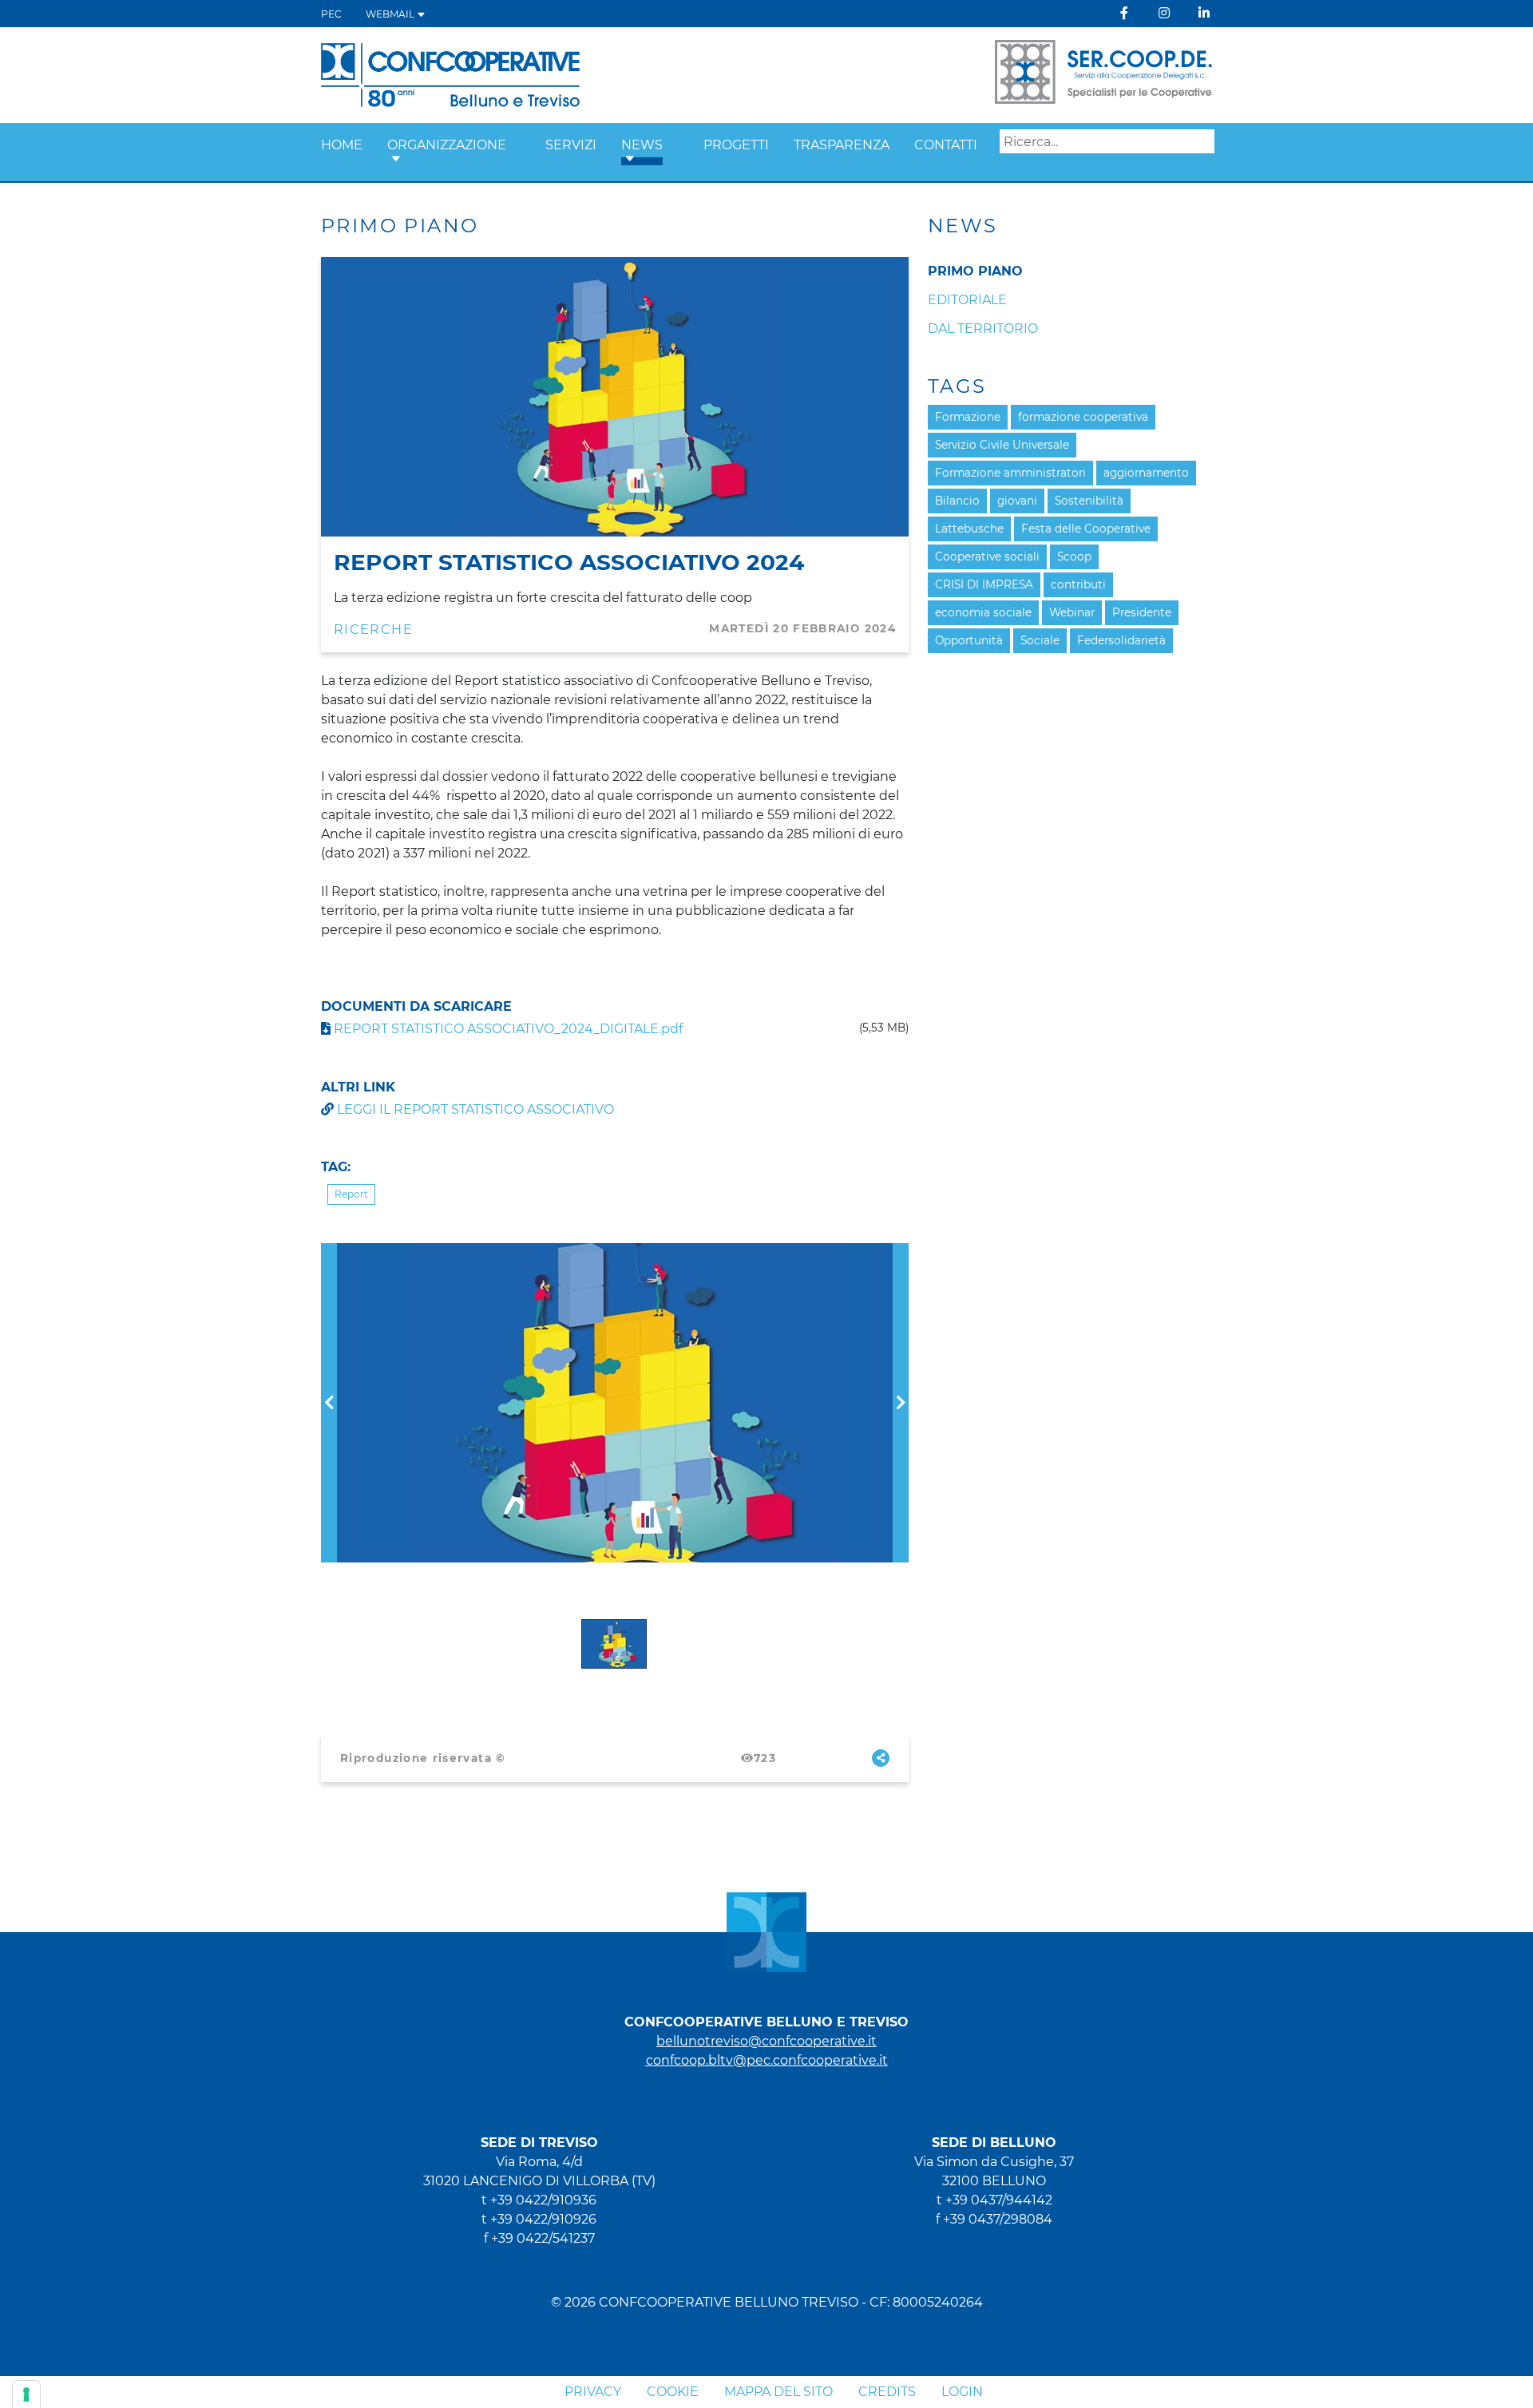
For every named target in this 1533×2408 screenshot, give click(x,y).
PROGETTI (736, 145)
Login (962, 2392)
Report (351, 1194)
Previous (329, 1252)
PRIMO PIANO (975, 271)
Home (342, 145)
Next (901, 1252)
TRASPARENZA (842, 145)
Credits (887, 2392)
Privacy (593, 2392)
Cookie (673, 2392)
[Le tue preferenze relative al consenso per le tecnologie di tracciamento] (26, 2394)
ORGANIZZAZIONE (447, 145)
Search (987, 165)
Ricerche (373, 630)
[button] (396, 159)
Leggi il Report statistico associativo (475, 1109)
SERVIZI (571, 145)
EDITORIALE (967, 300)
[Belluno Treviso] (450, 74)
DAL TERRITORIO (983, 329)
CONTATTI (946, 145)
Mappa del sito (778, 2392)
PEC (331, 14)
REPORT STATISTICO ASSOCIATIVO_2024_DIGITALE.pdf (507, 1029)
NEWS (642, 145)
